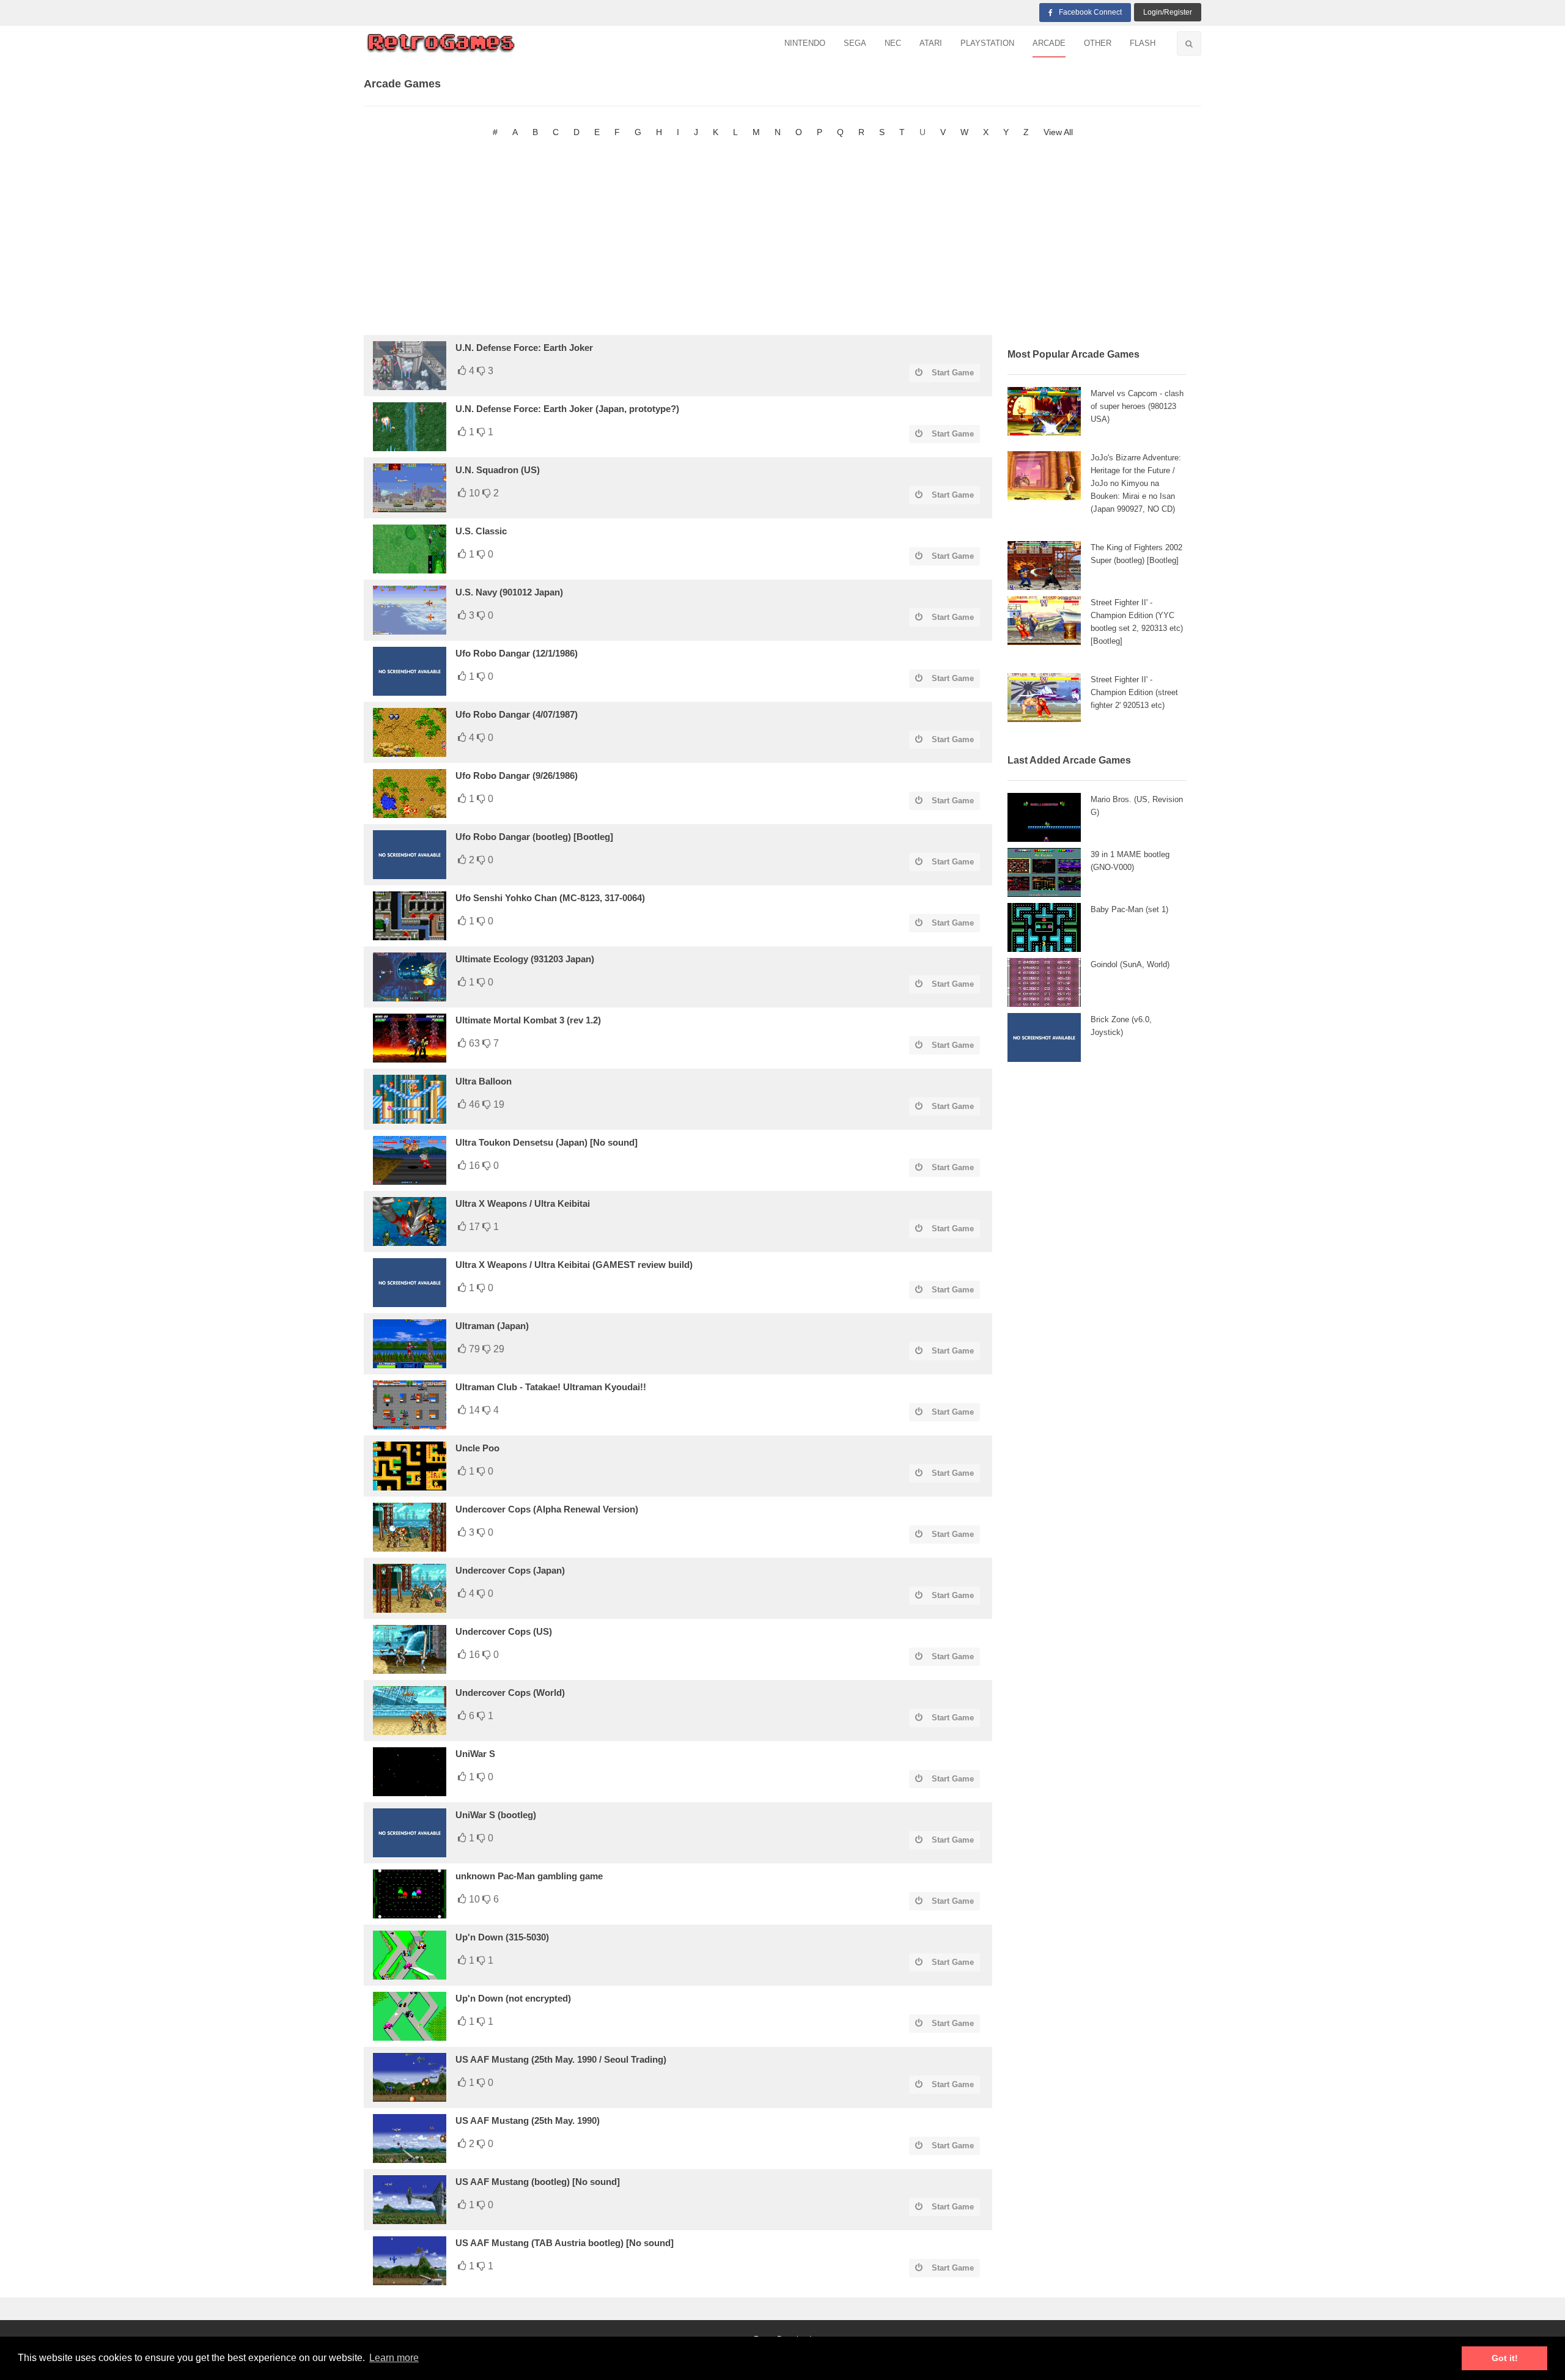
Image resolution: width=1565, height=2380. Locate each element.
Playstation (987, 43)
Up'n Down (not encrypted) (513, 1998)
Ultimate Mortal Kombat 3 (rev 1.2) (528, 1020)
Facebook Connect (1090, 12)
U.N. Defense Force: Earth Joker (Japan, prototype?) (567, 409)
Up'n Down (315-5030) (502, 1937)
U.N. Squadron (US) (498, 470)
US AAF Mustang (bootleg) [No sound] (538, 2182)
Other (1098, 43)
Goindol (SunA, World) (1130, 964)
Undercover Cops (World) (510, 1693)
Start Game (953, 373)
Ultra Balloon (484, 1081)
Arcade (1049, 43)
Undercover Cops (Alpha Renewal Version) (547, 1509)
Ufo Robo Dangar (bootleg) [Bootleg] (534, 837)
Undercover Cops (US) (504, 1631)
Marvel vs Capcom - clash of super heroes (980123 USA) (1137, 406)
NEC (893, 43)
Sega (855, 43)
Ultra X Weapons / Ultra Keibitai (523, 1203)
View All (1058, 132)
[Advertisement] (782, 237)
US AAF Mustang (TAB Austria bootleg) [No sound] (565, 2243)
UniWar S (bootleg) (496, 1815)
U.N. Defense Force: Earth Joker (524, 348)
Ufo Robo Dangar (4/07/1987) (517, 714)
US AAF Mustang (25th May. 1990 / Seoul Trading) (561, 2059)
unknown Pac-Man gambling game (529, 1876)
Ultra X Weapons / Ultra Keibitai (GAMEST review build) (574, 1265)
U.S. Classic (481, 531)
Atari (931, 43)
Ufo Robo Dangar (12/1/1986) (517, 653)
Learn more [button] (394, 2358)
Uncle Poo (477, 1448)
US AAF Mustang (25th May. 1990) (528, 2120)
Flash (1143, 43)
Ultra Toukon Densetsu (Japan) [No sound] (547, 1142)
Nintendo (805, 43)
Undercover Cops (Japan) (510, 1570)
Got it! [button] (1505, 2358)
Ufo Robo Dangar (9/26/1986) (517, 776)
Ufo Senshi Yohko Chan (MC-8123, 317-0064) (550, 898)
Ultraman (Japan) (492, 1326)
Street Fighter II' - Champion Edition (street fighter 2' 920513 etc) (1134, 692)
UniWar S (475, 1754)
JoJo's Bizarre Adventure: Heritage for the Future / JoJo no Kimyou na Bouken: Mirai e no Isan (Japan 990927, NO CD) (1136, 483)
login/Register (1168, 12)
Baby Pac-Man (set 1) (1129, 909)
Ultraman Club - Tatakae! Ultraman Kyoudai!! (551, 1387)
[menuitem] (805, 44)
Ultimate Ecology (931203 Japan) (525, 959)
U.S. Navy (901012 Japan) (509, 592)
